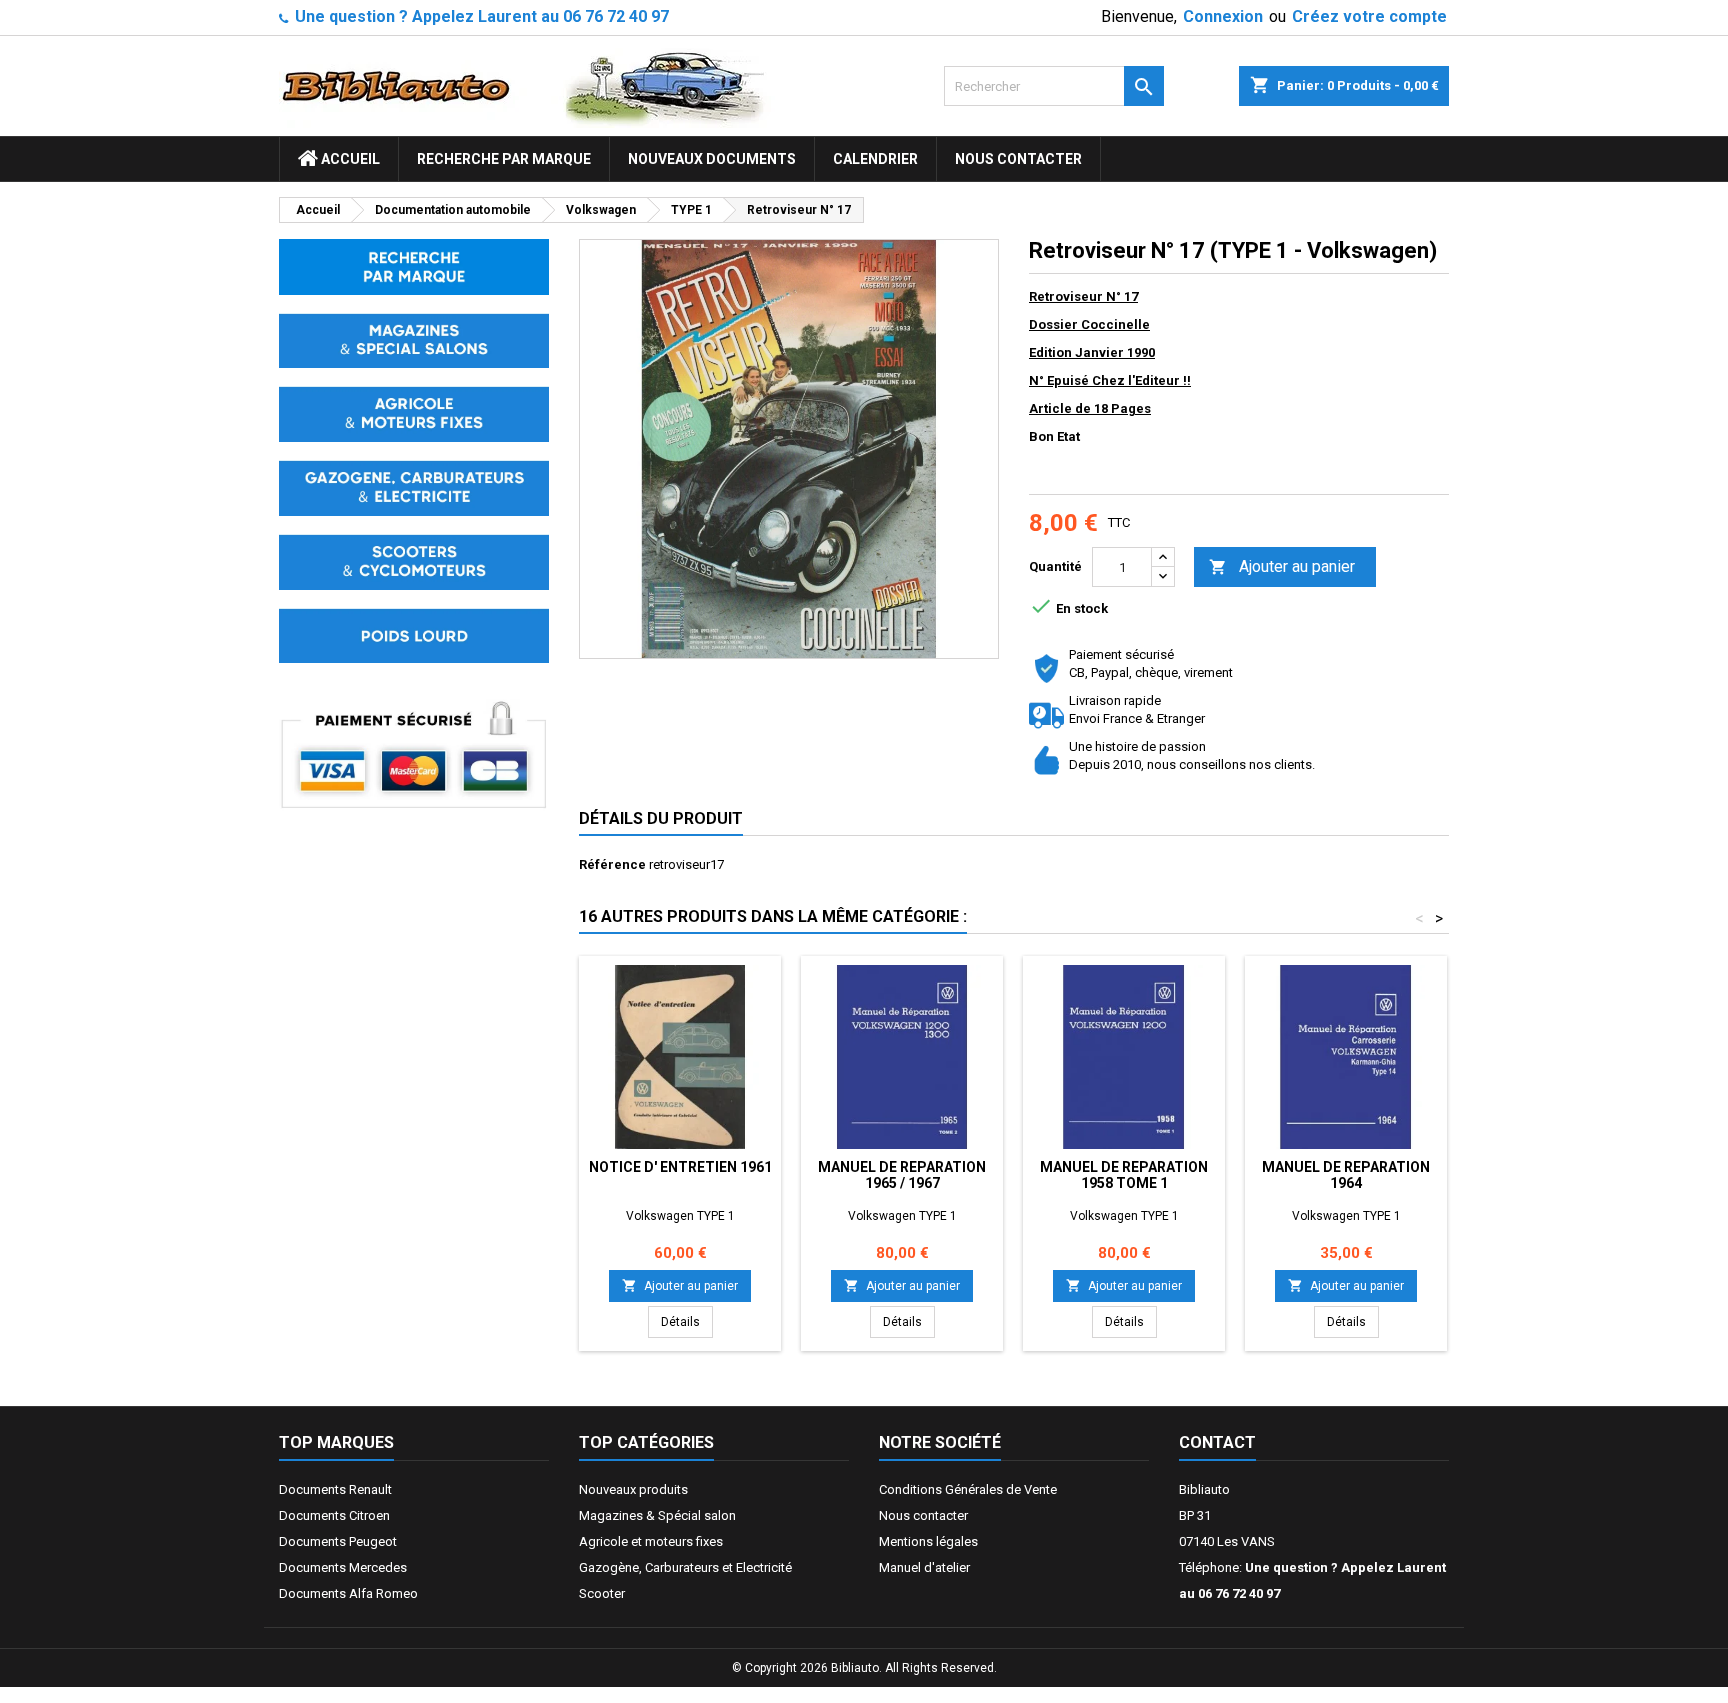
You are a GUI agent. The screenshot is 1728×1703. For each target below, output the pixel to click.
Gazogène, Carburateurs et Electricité (685, 1567)
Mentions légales (928, 1541)
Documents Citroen (334, 1515)
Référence (612, 864)
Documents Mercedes (343, 1567)
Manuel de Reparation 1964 (1346, 1175)
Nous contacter (1018, 159)
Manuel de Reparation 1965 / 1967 (902, 1175)
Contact (1217, 1442)
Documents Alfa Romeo (348, 1593)
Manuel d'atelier (924, 1567)
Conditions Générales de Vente (968, 1489)
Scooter (602, 1593)
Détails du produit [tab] (661, 818)
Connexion (1223, 16)
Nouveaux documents (712, 159)
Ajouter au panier (1282, 566)
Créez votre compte (1369, 16)
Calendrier (875, 159)
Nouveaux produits (633, 1489)
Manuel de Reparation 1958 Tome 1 (1124, 1175)
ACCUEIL (349, 159)
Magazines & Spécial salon (657, 1515)
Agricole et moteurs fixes (651, 1541)
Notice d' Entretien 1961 (680, 1167)
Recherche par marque (504, 159)
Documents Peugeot (338, 1541)
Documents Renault (335, 1489)
